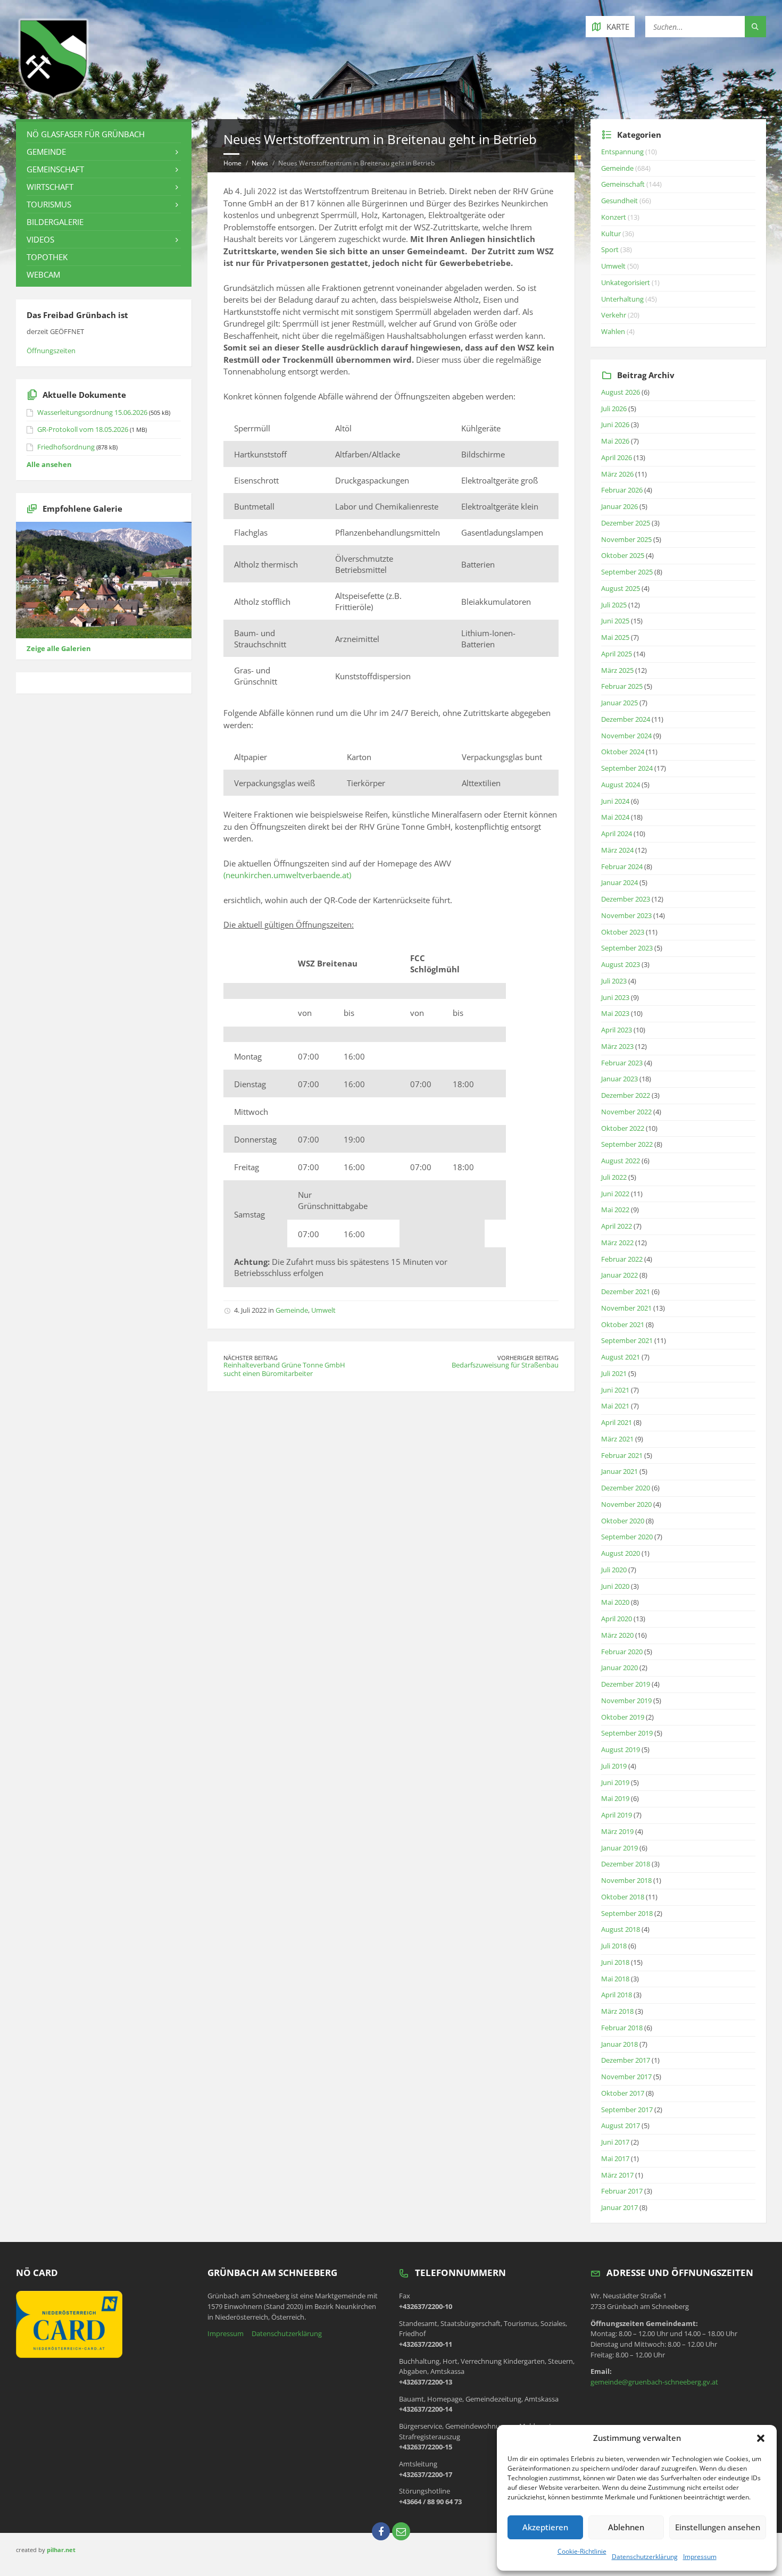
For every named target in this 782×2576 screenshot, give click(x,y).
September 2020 (627, 1537)
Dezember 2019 (626, 1684)
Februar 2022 (622, 1259)
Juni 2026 (615, 424)
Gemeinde (292, 1310)
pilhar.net (61, 2550)
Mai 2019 (615, 1798)
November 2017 (626, 2077)
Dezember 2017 (626, 2060)
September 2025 (627, 572)
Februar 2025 (622, 686)
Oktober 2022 (623, 1128)
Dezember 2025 (626, 523)
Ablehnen (626, 2527)
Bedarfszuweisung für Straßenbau (505, 1365)
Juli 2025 (614, 605)
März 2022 (617, 1243)
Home (232, 163)
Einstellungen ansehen (718, 2527)
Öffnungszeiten (51, 351)
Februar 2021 (622, 1455)
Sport (610, 249)
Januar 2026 (619, 506)
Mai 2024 (615, 817)
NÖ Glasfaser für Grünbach (86, 134)
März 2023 (617, 1046)
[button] (761, 2438)
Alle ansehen (49, 464)
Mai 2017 (615, 2158)
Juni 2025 (615, 621)
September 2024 (627, 768)
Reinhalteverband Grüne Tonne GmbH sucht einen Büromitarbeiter (284, 1369)
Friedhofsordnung (66, 447)
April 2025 (617, 654)
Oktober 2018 (623, 1897)
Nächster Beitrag (251, 1358)
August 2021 (621, 1357)
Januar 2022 (619, 1275)
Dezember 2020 (626, 1488)
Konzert (614, 217)
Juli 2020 (614, 1570)
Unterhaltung (622, 299)
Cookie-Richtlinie (582, 2551)
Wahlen (613, 331)
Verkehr (614, 315)
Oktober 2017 (623, 2093)
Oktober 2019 (623, 1717)
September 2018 (627, 1913)
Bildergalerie (55, 222)
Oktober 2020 (623, 1521)
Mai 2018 (615, 1979)
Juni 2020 (615, 1586)
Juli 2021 (614, 1373)
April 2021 (617, 1422)
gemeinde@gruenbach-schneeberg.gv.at (654, 2382)
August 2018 (621, 1929)
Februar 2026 (622, 490)
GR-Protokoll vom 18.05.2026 (83, 429)
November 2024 (626, 736)
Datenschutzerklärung (645, 2557)
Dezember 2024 (626, 719)
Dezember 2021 (626, 1291)
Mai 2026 (615, 441)
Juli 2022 (614, 1177)
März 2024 (617, 850)
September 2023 (627, 948)
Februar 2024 (622, 866)
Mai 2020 (615, 1602)
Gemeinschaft (55, 169)
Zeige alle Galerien (59, 648)
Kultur (611, 234)
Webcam (43, 274)
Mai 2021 (615, 1406)
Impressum (700, 2557)
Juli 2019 (614, 1766)
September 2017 (627, 2110)
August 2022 (621, 1161)
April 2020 (617, 1619)
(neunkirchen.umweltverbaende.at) (287, 875)
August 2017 (621, 2125)
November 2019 (626, 1700)
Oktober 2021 (623, 1324)
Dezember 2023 (626, 899)
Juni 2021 (615, 1390)
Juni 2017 (615, 2142)
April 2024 (617, 833)
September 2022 (627, 1144)
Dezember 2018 (626, 1864)
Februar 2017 (622, 2191)
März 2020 (617, 1635)
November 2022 (626, 1112)
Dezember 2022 (626, 1095)
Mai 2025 (615, 637)
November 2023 (626, 915)
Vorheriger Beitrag (528, 1358)
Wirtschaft (50, 187)
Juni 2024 (615, 801)
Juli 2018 (614, 1946)
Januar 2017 (619, 2207)
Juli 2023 (614, 981)
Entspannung (622, 152)
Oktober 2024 (623, 752)
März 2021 (617, 1439)
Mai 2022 (615, 1210)
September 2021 (627, 1340)
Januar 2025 (619, 703)
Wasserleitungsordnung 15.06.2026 (92, 412)
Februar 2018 (622, 2028)
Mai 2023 (615, 1013)
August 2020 (621, 1553)
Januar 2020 (619, 1668)
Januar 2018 (619, 2044)
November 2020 (626, 1504)
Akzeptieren (545, 2527)
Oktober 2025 (623, 555)
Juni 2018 (615, 1962)
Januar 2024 (619, 882)
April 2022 (617, 1226)
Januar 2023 (619, 1079)
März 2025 (617, 670)
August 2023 (621, 964)
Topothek (47, 257)
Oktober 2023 (623, 932)
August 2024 (621, 785)
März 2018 (617, 2011)
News (260, 163)
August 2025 (621, 588)
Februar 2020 (622, 1652)
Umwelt (323, 1310)
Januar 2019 (619, 1848)
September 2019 (627, 1733)
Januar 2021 (619, 1471)
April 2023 (617, 1030)
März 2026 (617, 474)
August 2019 (621, 1749)
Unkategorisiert (626, 282)
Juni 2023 (615, 997)
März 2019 (617, 1831)
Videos (40, 239)
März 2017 (617, 2175)
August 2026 (621, 392)
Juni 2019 (615, 1782)
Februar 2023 (622, 1063)
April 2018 (617, 1995)
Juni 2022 (615, 1194)
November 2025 (626, 539)
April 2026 (617, 457)
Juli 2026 (614, 409)
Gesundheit (619, 201)
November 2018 (626, 1880)
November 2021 (626, 1308)
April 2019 (617, 1815)
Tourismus (49, 204)
